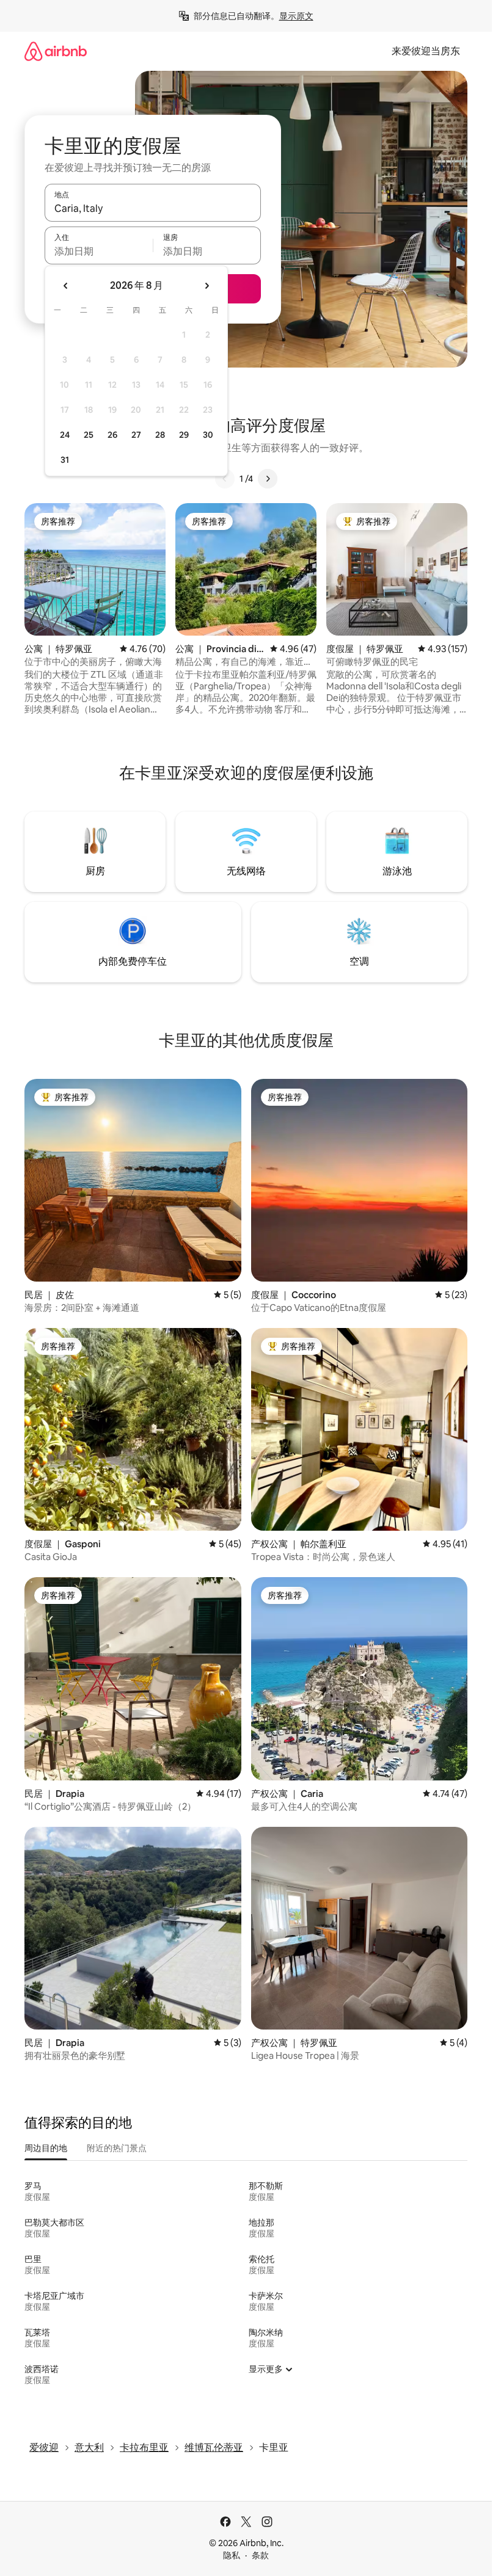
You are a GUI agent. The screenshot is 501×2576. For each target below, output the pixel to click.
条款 (260, 2555)
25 (89, 435)
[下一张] (268, 479)
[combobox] (153, 208)
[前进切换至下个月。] (207, 286)
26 (112, 435)
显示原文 (296, 16)
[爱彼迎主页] (56, 51)
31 (65, 460)
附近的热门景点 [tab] (117, 2148)
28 (160, 435)
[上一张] (225, 479)
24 (65, 435)
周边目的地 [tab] (46, 2148)
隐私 (232, 2555)
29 (184, 435)
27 (136, 435)
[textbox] (99, 251)
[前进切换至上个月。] (66, 286)
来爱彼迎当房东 (426, 51)
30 (208, 435)
